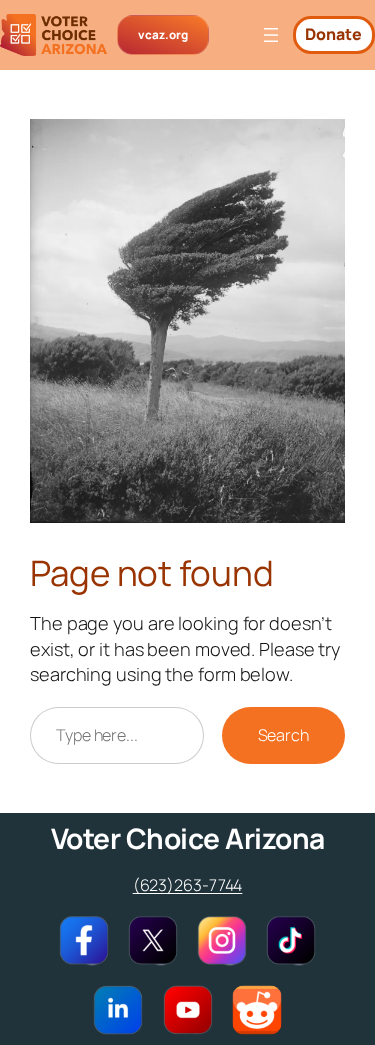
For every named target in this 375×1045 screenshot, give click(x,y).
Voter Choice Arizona (188, 838)
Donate (333, 34)
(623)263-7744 (188, 885)
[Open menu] (271, 35)
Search (283, 735)
